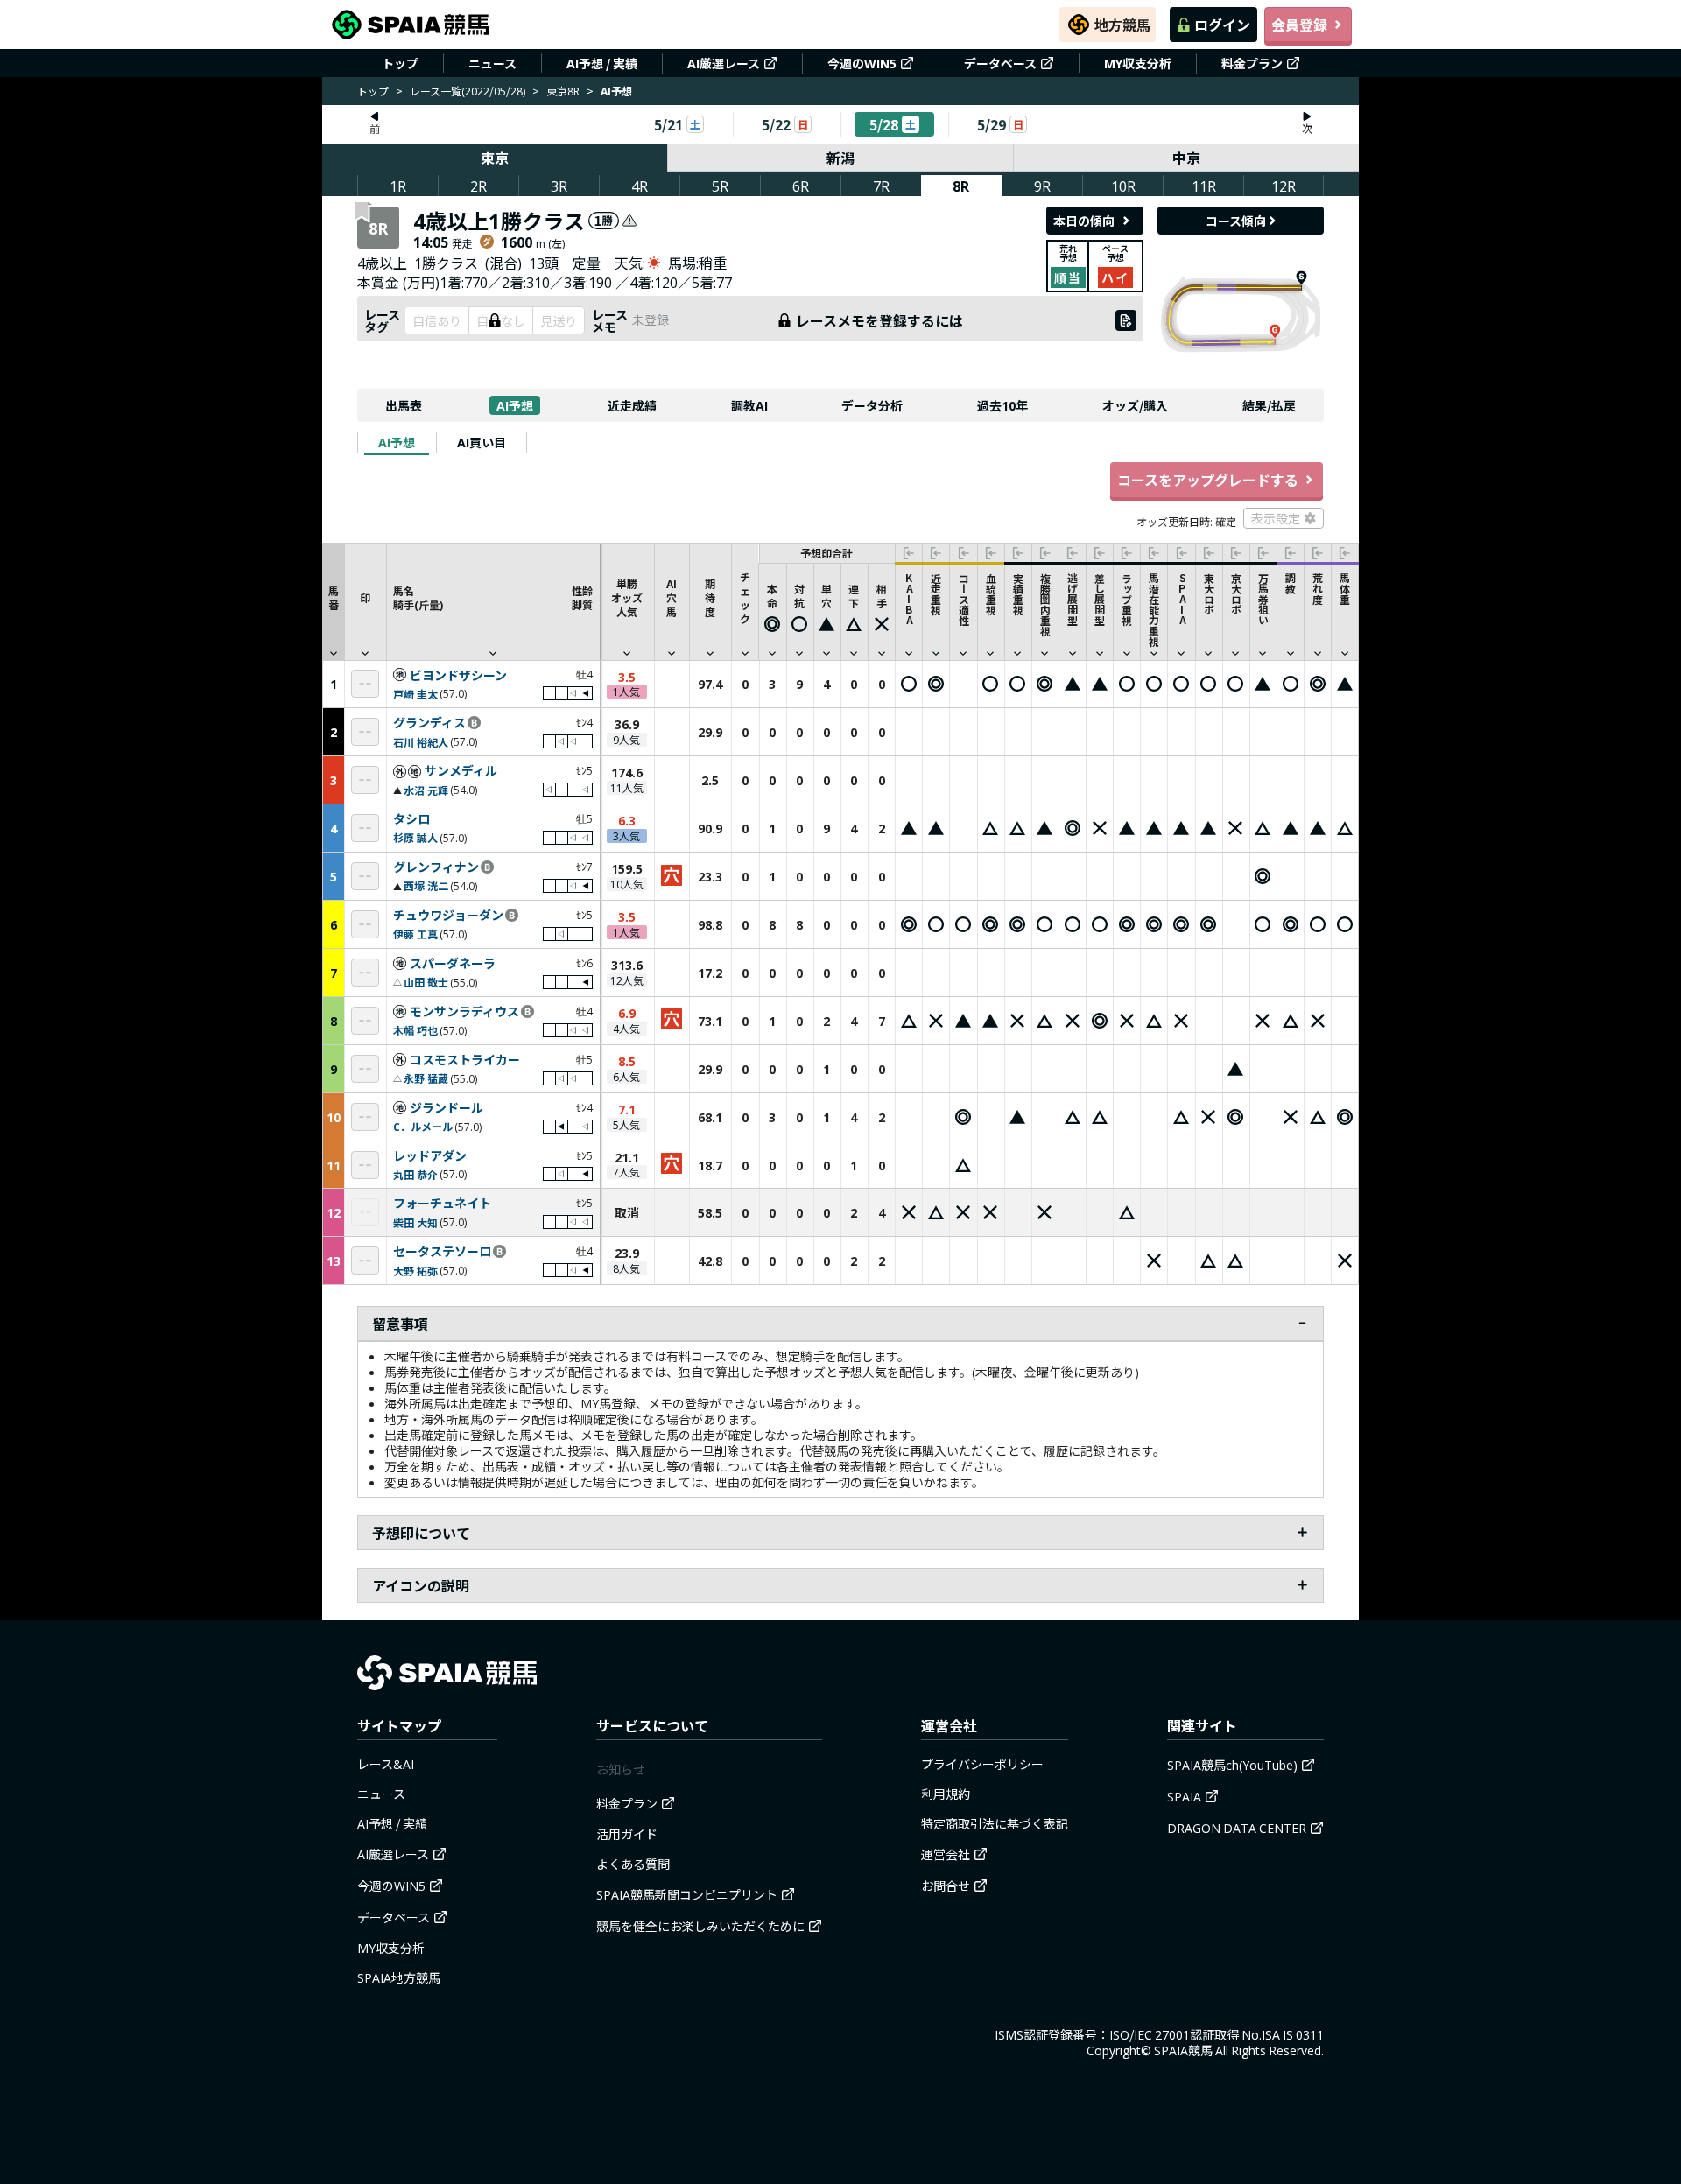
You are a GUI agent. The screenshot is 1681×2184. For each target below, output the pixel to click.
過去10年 (1002, 405)
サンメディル (461, 771)
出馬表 (404, 405)
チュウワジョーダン (448, 916)
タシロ (411, 819)
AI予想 (515, 405)
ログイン (1222, 25)
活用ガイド (627, 1834)
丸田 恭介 (415, 1174)
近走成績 (632, 405)
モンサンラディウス (464, 1012)
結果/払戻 (1269, 405)
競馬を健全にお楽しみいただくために (700, 1926)
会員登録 (1299, 25)
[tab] (397, 442)
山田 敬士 (426, 982)
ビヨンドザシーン (458, 676)
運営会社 (946, 1854)
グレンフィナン (436, 867)
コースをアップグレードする (1208, 480)
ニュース (492, 63)
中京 (1186, 158)
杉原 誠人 (415, 837)
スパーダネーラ (453, 964)
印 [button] (365, 597)
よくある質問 (633, 1864)
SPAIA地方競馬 (399, 1977)
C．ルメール (423, 1126)
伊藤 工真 (415, 934)
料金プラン (1252, 63)
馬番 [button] (334, 597)
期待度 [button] (710, 597)
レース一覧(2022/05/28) (468, 91)
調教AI (749, 405)
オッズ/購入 (1135, 405)
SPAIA (1184, 1796)
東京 (495, 158)
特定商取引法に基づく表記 (995, 1823)
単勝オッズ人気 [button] (627, 597)
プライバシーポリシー (982, 1764)
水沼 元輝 (426, 790)
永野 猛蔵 (426, 1078)
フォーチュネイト (442, 1204)
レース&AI (386, 1764)
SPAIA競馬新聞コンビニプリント (687, 1894)
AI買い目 (482, 442)
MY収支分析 (1138, 63)
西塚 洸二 (426, 885)
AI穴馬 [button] (672, 597)
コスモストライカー (465, 1060)
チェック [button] (745, 597)
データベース (1000, 63)
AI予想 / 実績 (602, 63)
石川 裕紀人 (421, 742)
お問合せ (946, 1886)
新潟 (840, 158)
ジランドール (447, 1108)
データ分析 (872, 405)
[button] (493, 601)
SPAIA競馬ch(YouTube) (1232, 1765)
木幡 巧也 (415, 1030)
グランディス (429, 723)
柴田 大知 (415, 1222)
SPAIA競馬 (1183, 2050)
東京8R (563, 91)
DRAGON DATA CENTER (1237, 1828)
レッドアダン (430, 1156)
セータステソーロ (442, 1252)
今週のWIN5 (862, 63)
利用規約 (946, 1794)
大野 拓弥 (415, 1271)
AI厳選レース (724, 63)
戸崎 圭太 (415, 694)
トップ (400, 63)
